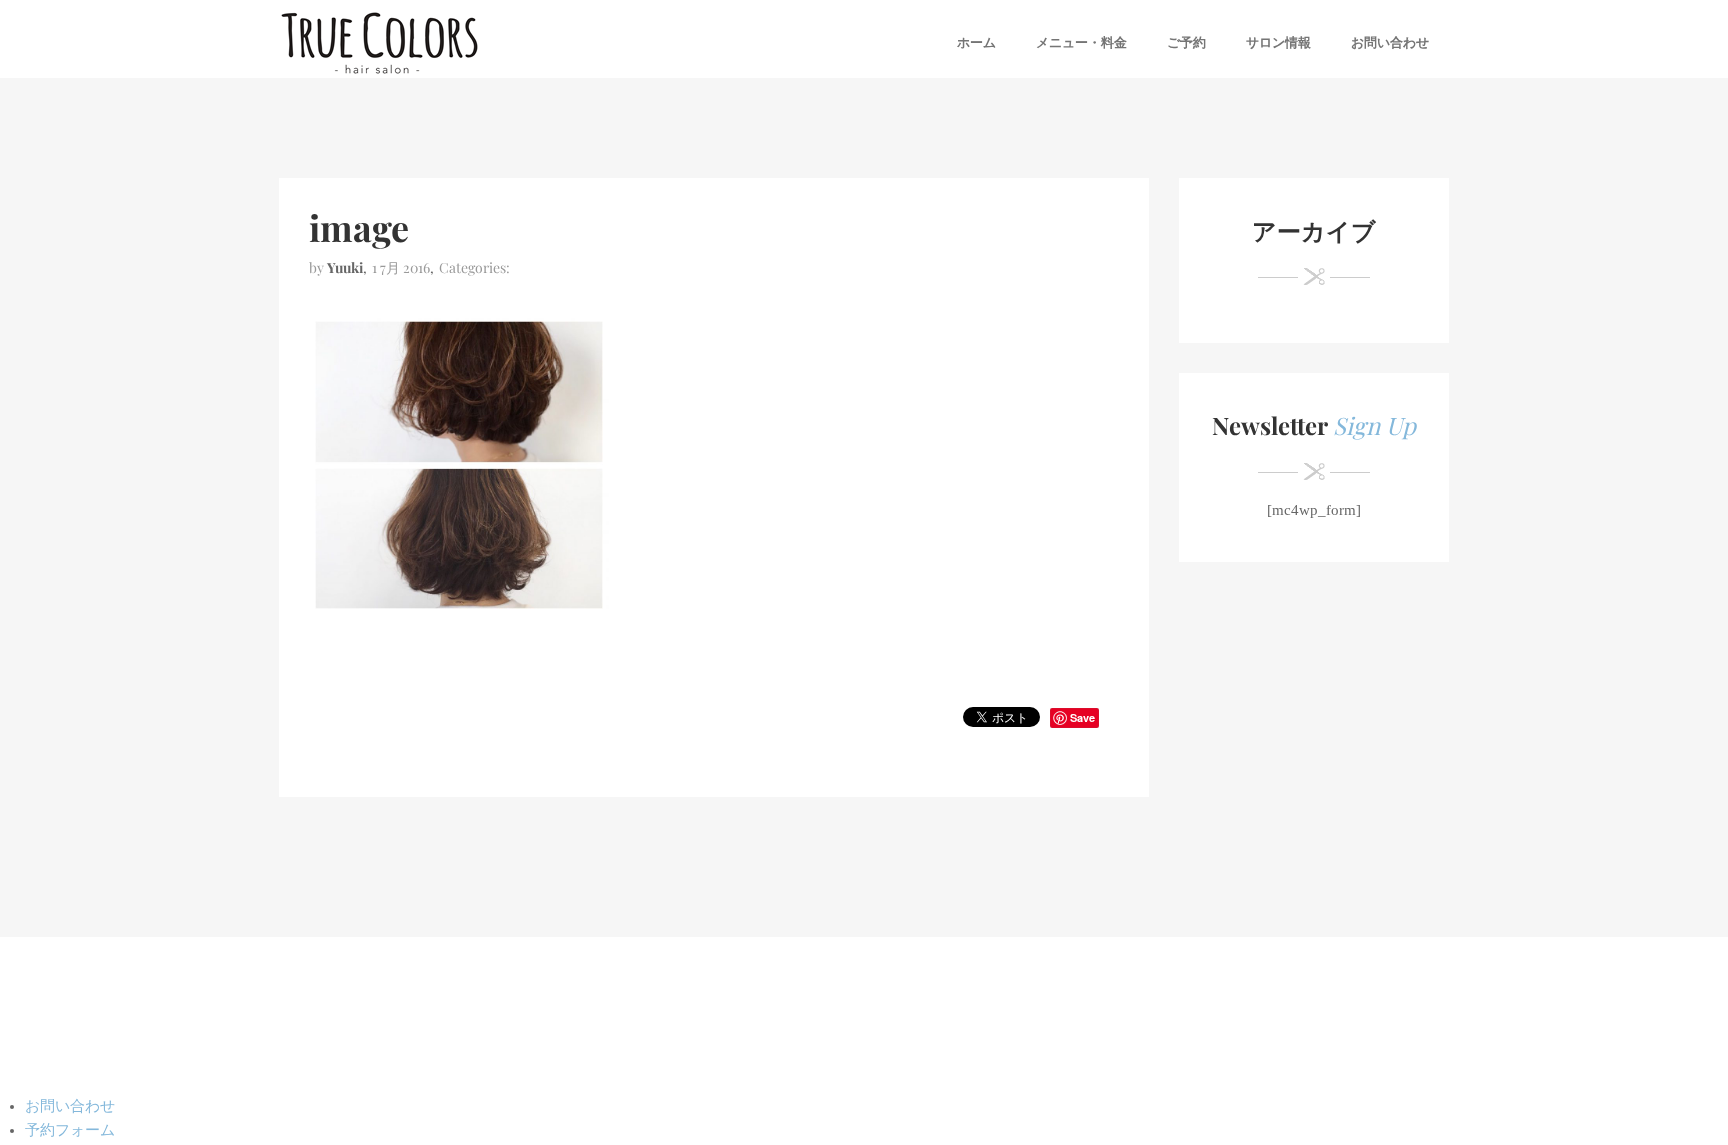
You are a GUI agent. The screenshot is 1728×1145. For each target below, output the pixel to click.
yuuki (345, 267)
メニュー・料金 (1081, 42)
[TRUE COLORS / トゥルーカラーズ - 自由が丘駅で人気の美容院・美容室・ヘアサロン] (379, 42)
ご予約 (1186, 42)
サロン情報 (1278, 42)
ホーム (976, 42)
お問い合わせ (1390, 42)
